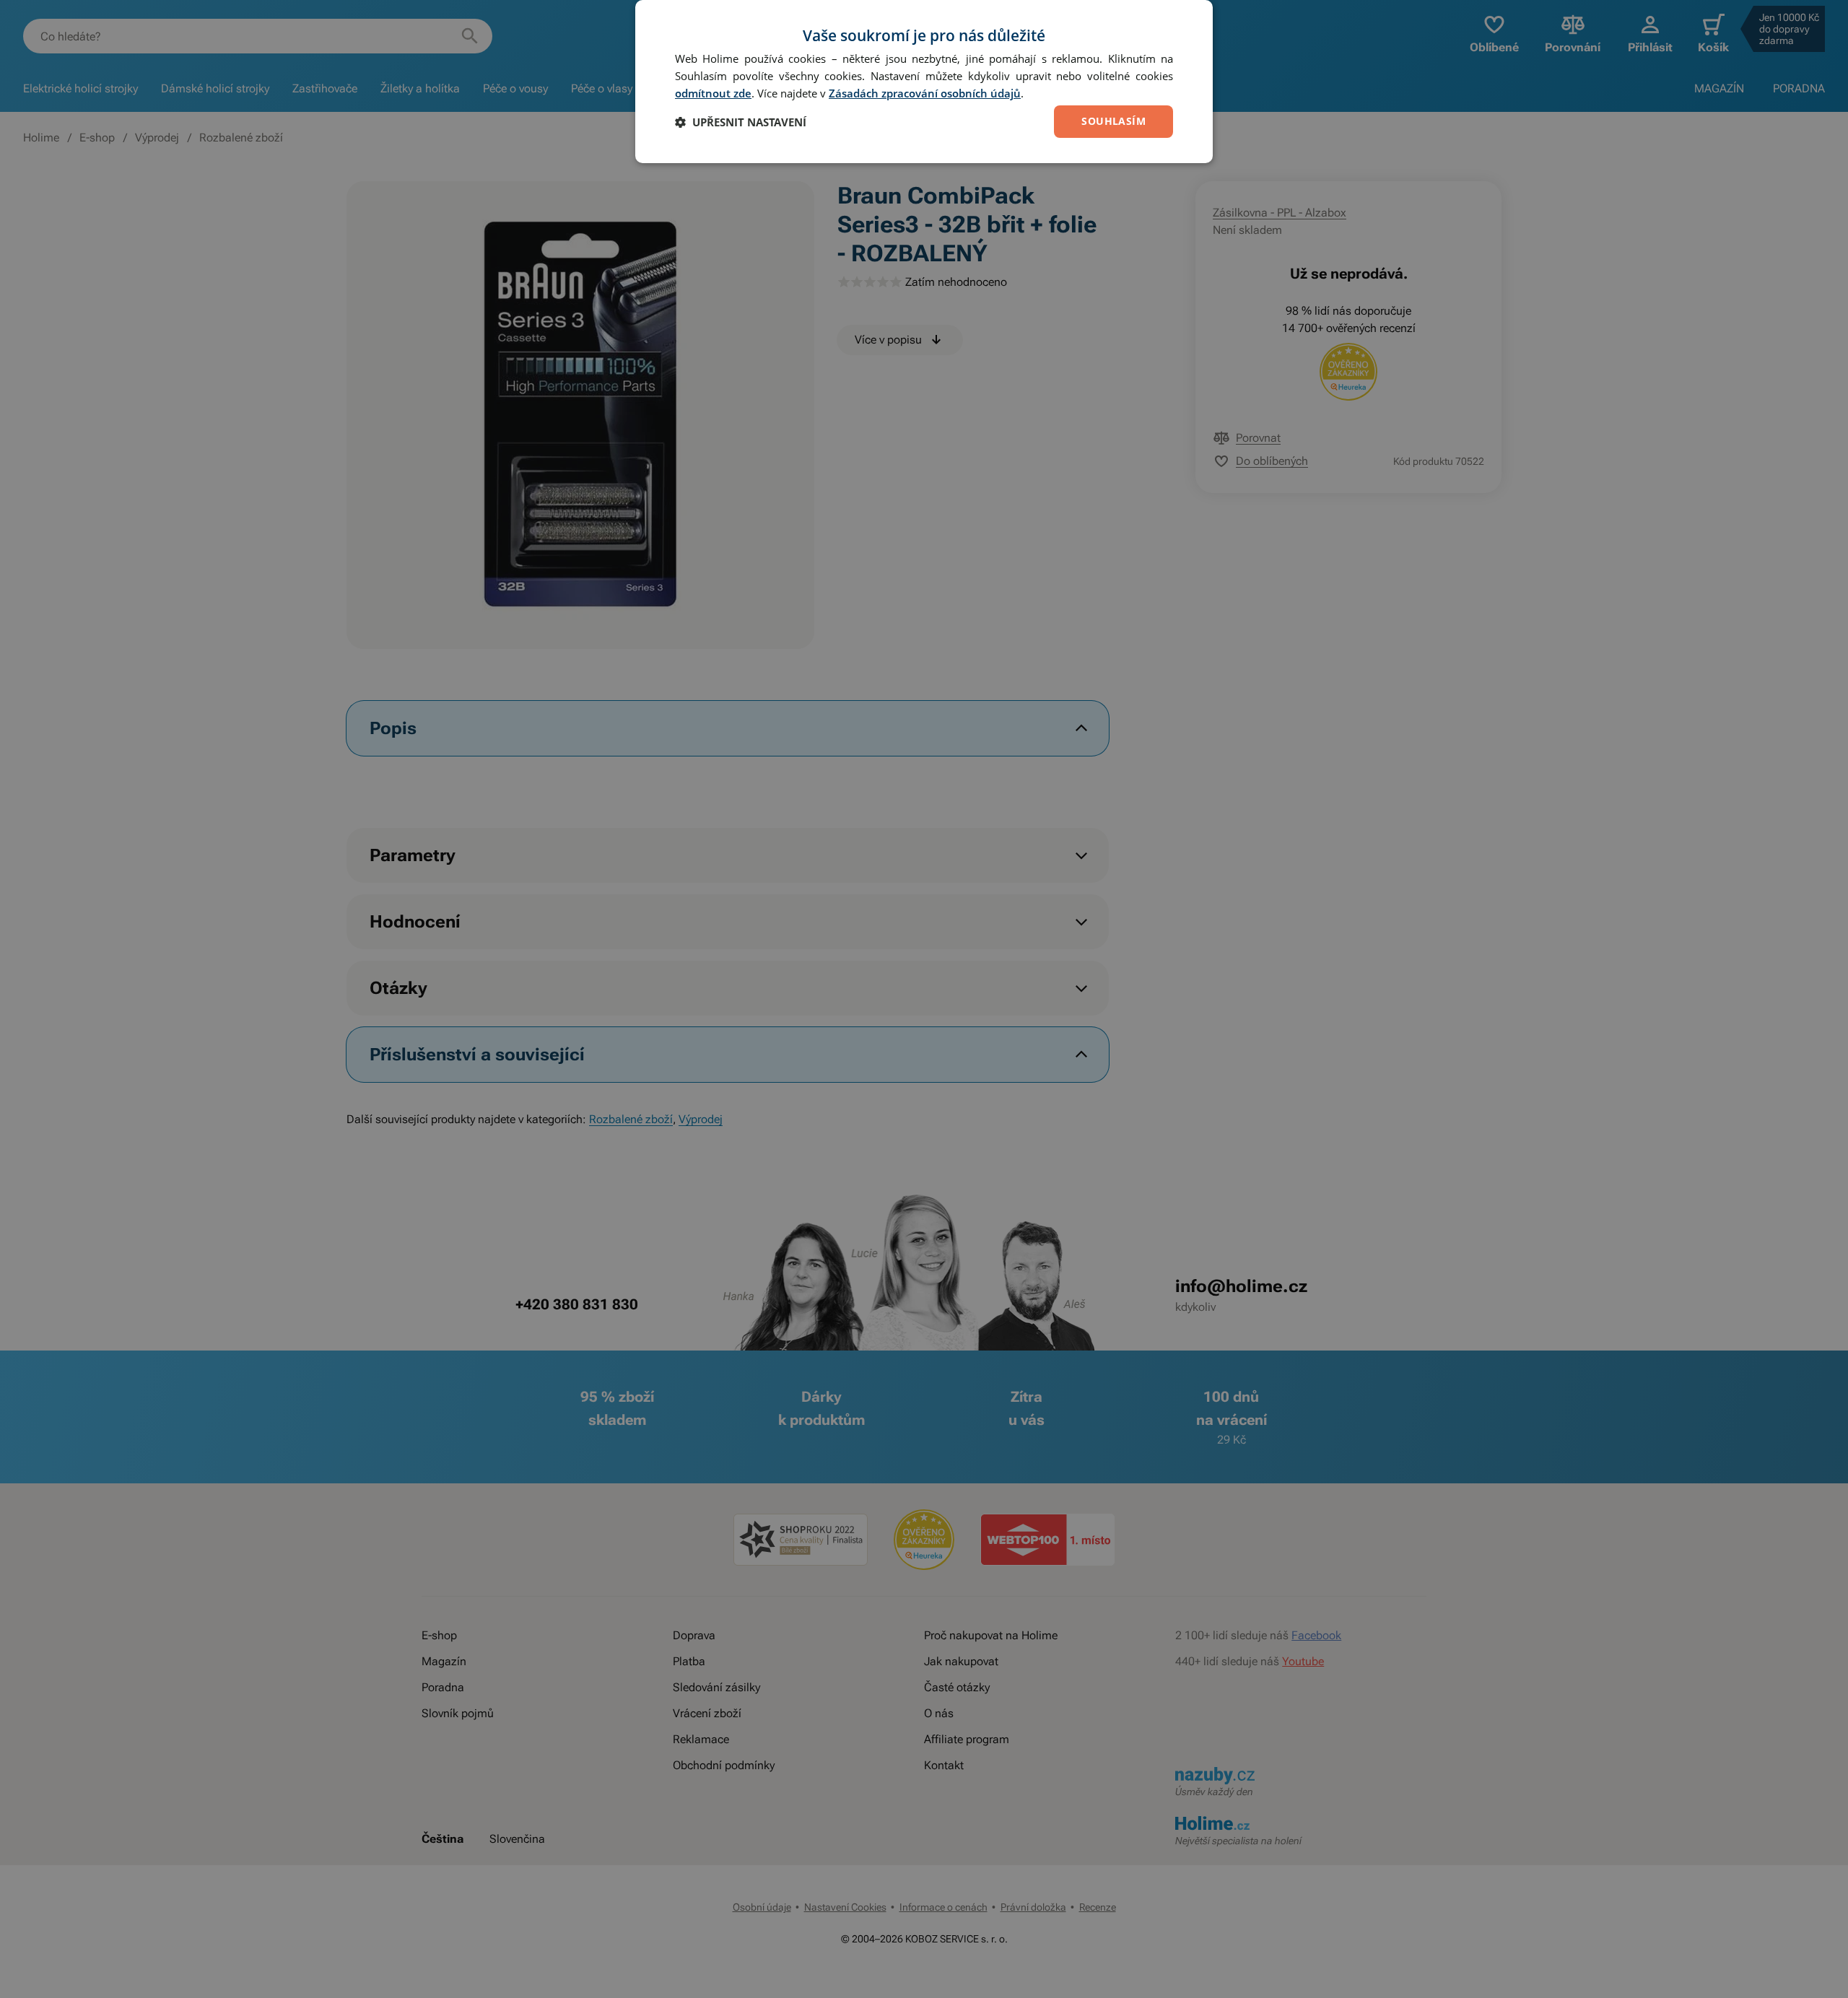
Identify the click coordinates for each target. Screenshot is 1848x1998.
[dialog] (924, 82)
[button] (741, 122)
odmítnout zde (713, 93)
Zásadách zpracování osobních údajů (925, 93)
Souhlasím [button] (1113, 121)
